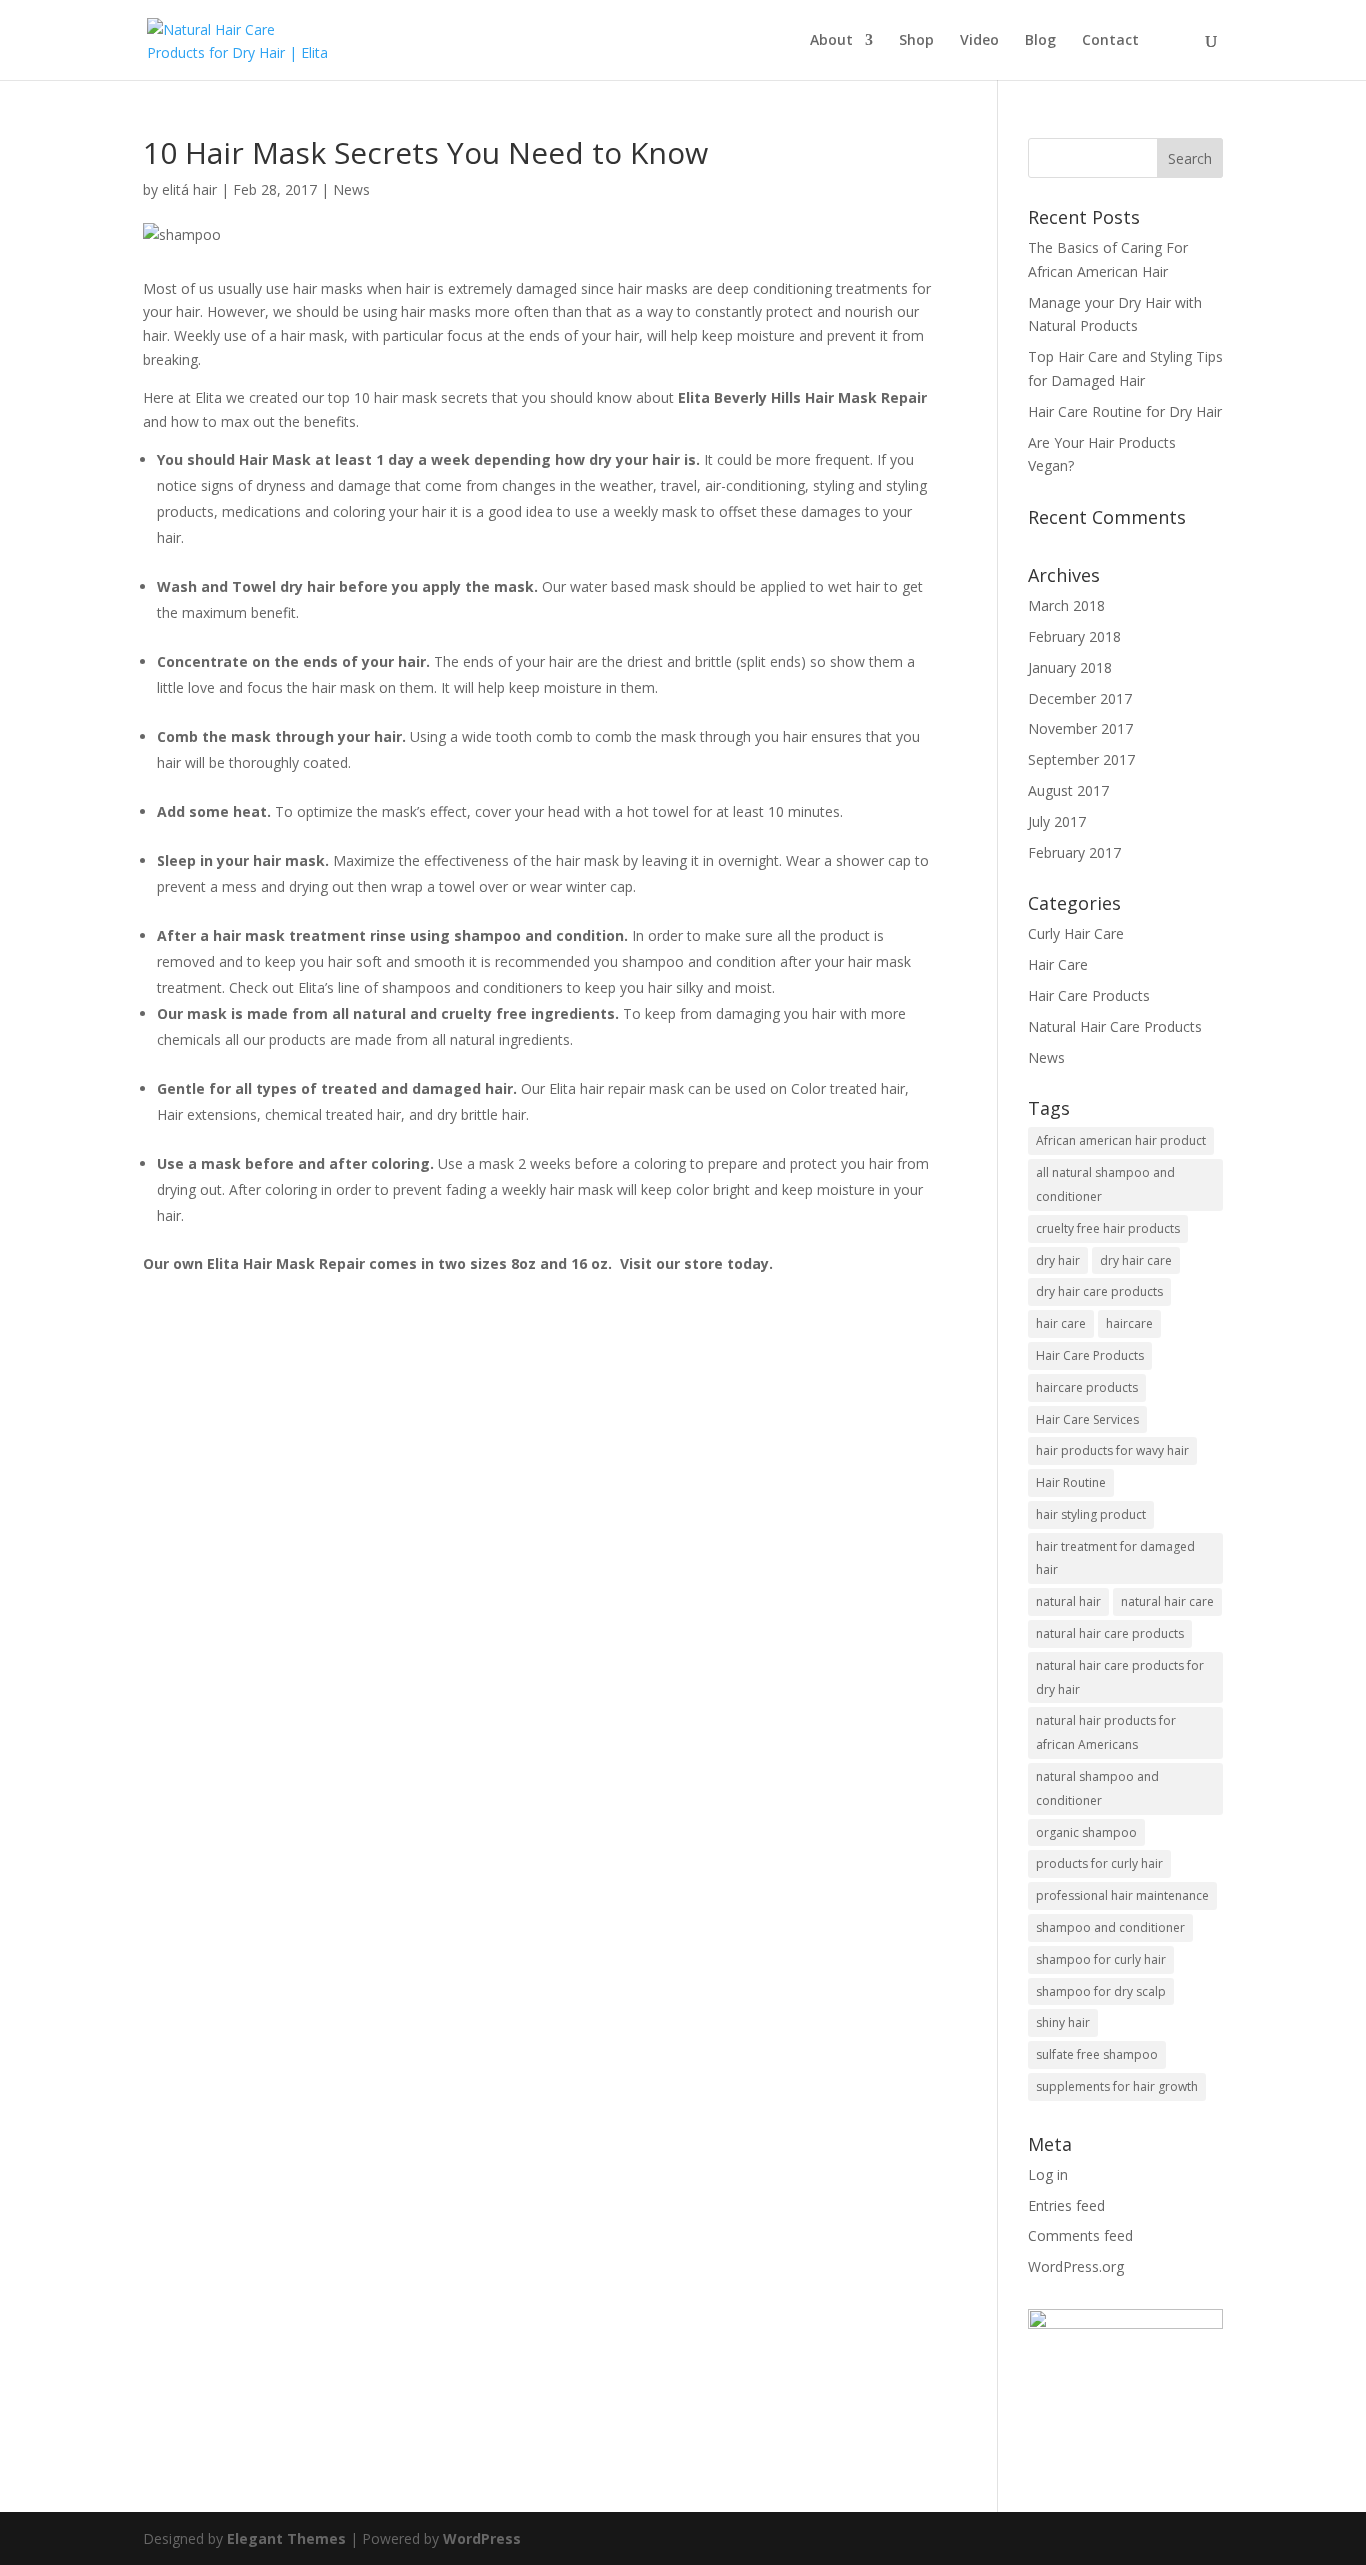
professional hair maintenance (1122, 1895)
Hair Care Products (1089, 995)
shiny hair (1063, 2022)
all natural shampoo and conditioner (1105, 1184)
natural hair (1068, 1601)
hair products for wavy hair (1112, 1450)
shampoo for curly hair (1101, 1959)
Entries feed (1066, 2205)
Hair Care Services (1087, 1419)
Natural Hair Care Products (1115, 1026)
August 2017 (1068, 790)
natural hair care (1167, 1601)
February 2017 (1074, 852)
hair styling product (1091, 1514)
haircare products (1087, 1387)
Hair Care (1058, 964)
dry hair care (1136, 1260)
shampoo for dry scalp (1101, 1991)
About (831, 41)
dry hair (1058, 1260)
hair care (1061, 1323)
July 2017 (1057, 821)
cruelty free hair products (1108, 1228)
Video (979, 41)
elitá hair (189, 189)
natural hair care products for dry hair (1120, 1677)
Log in (1048, 2174)
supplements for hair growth (1117, 2086)
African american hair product (1121, 1140)
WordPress (482, 2538)
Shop (916, 41)
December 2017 (1080, 698)
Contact (1110, 41)
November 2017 (1080, 728)
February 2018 (1074, 636)
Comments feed (1080, 2235)
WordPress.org (1076, 2266)
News (351, 189)
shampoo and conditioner (1110, 1927)
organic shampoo (1086, 1832)
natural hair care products (1110, 1633)
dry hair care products (1099, 1291)
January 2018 (1070, 667)
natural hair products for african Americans (1106, 1732)
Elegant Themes (286, 2538)
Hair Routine (1071, 1482)
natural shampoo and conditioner (1097, 1788)
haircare (1129, 1323)
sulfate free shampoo (1097, 2054)
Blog (1040, 41)
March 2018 (1066, 605)
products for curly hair (1099, 1863)
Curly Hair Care (1076, 933)
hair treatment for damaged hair (1115, 1558)
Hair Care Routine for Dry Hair (1125, 411)
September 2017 (1081, 759)
